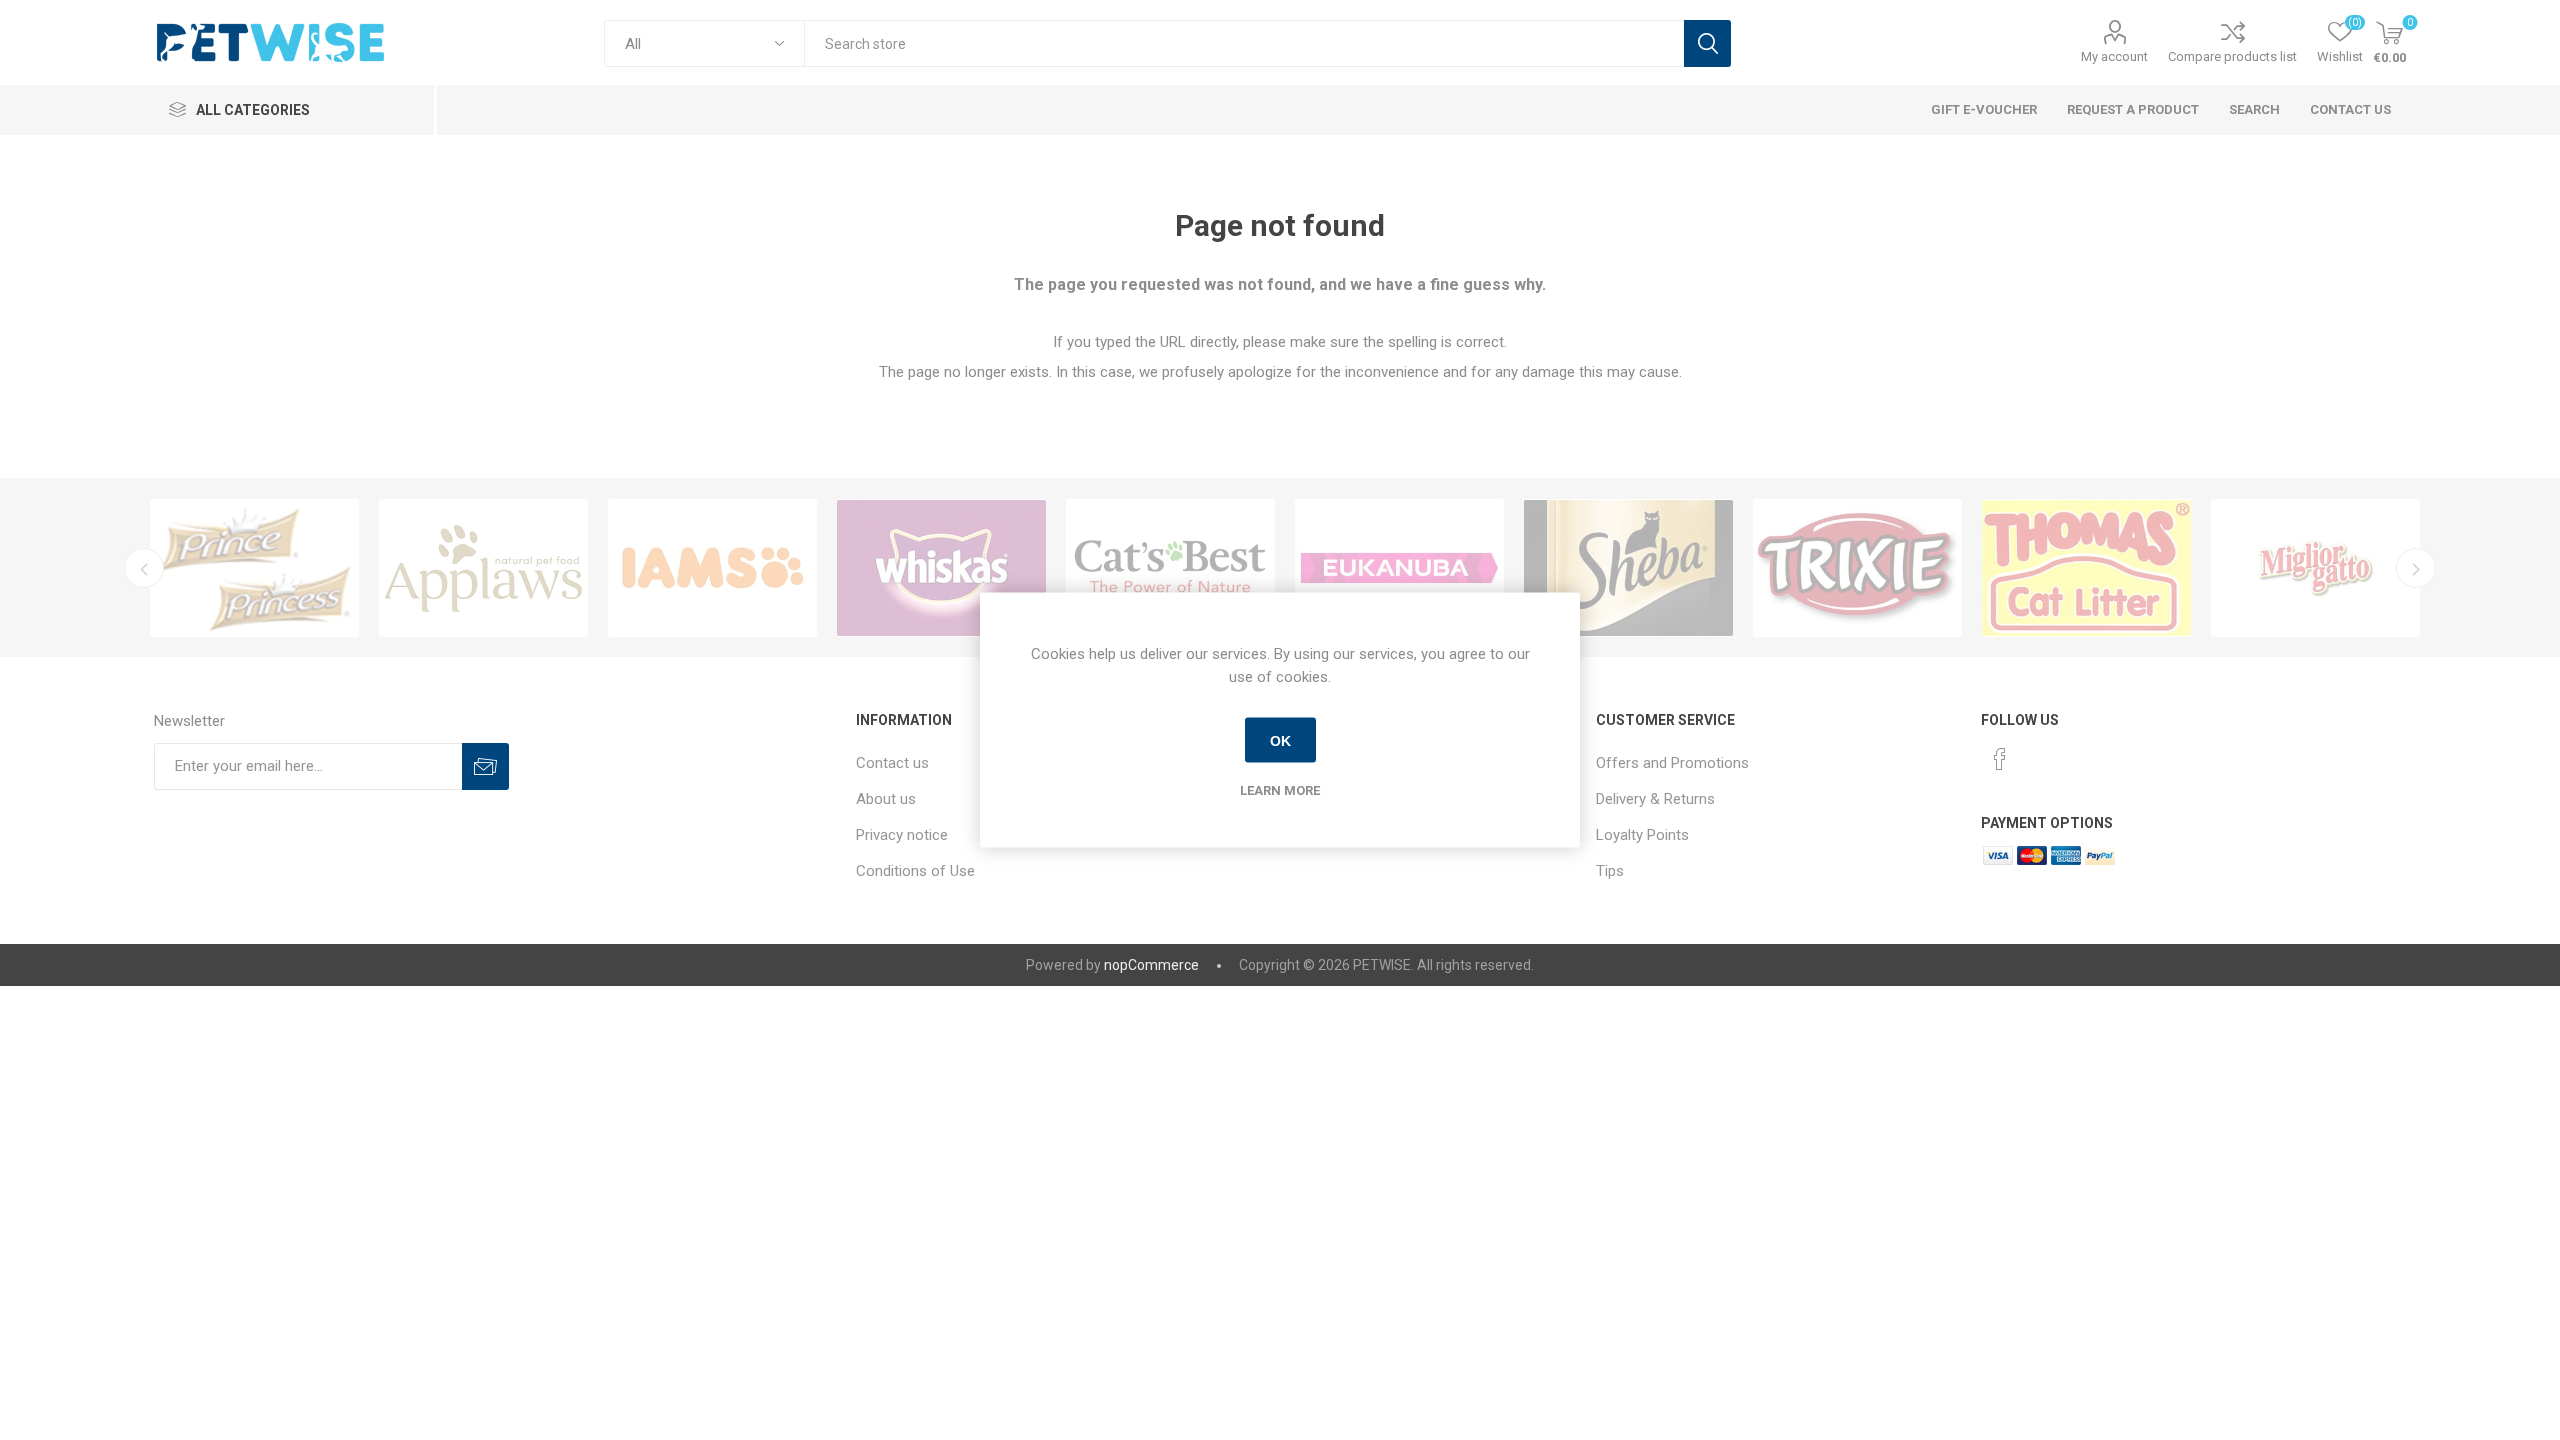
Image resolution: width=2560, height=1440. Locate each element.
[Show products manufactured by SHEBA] (1628, 568)
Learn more (1280, 790)
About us (886, 799)
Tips (1610, 871)
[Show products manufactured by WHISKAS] (941, 568)
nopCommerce (1151, 965)
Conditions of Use (915, 871)
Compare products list (2232, 56)
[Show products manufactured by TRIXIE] (1857, 568)
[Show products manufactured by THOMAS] (2086, 568)
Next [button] (2416, 568)
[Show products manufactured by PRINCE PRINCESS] (254, 568)
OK (1280, 740)
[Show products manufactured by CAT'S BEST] (1170, 568)
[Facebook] (2000, 759)
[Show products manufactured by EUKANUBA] (1399, 568)
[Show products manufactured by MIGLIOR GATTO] (2315, 568)
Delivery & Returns (1655, 799)
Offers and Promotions (1672, 763)
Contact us (892, 763)
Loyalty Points (1642, 835)
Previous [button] (144, 568)
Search (1707, 43)
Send (485, 766)
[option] (254, 568)
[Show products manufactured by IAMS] (712, 568)
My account (2114, 56)
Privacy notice (902, 835)
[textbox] (1243, 43)
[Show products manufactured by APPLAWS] (483, 568)
